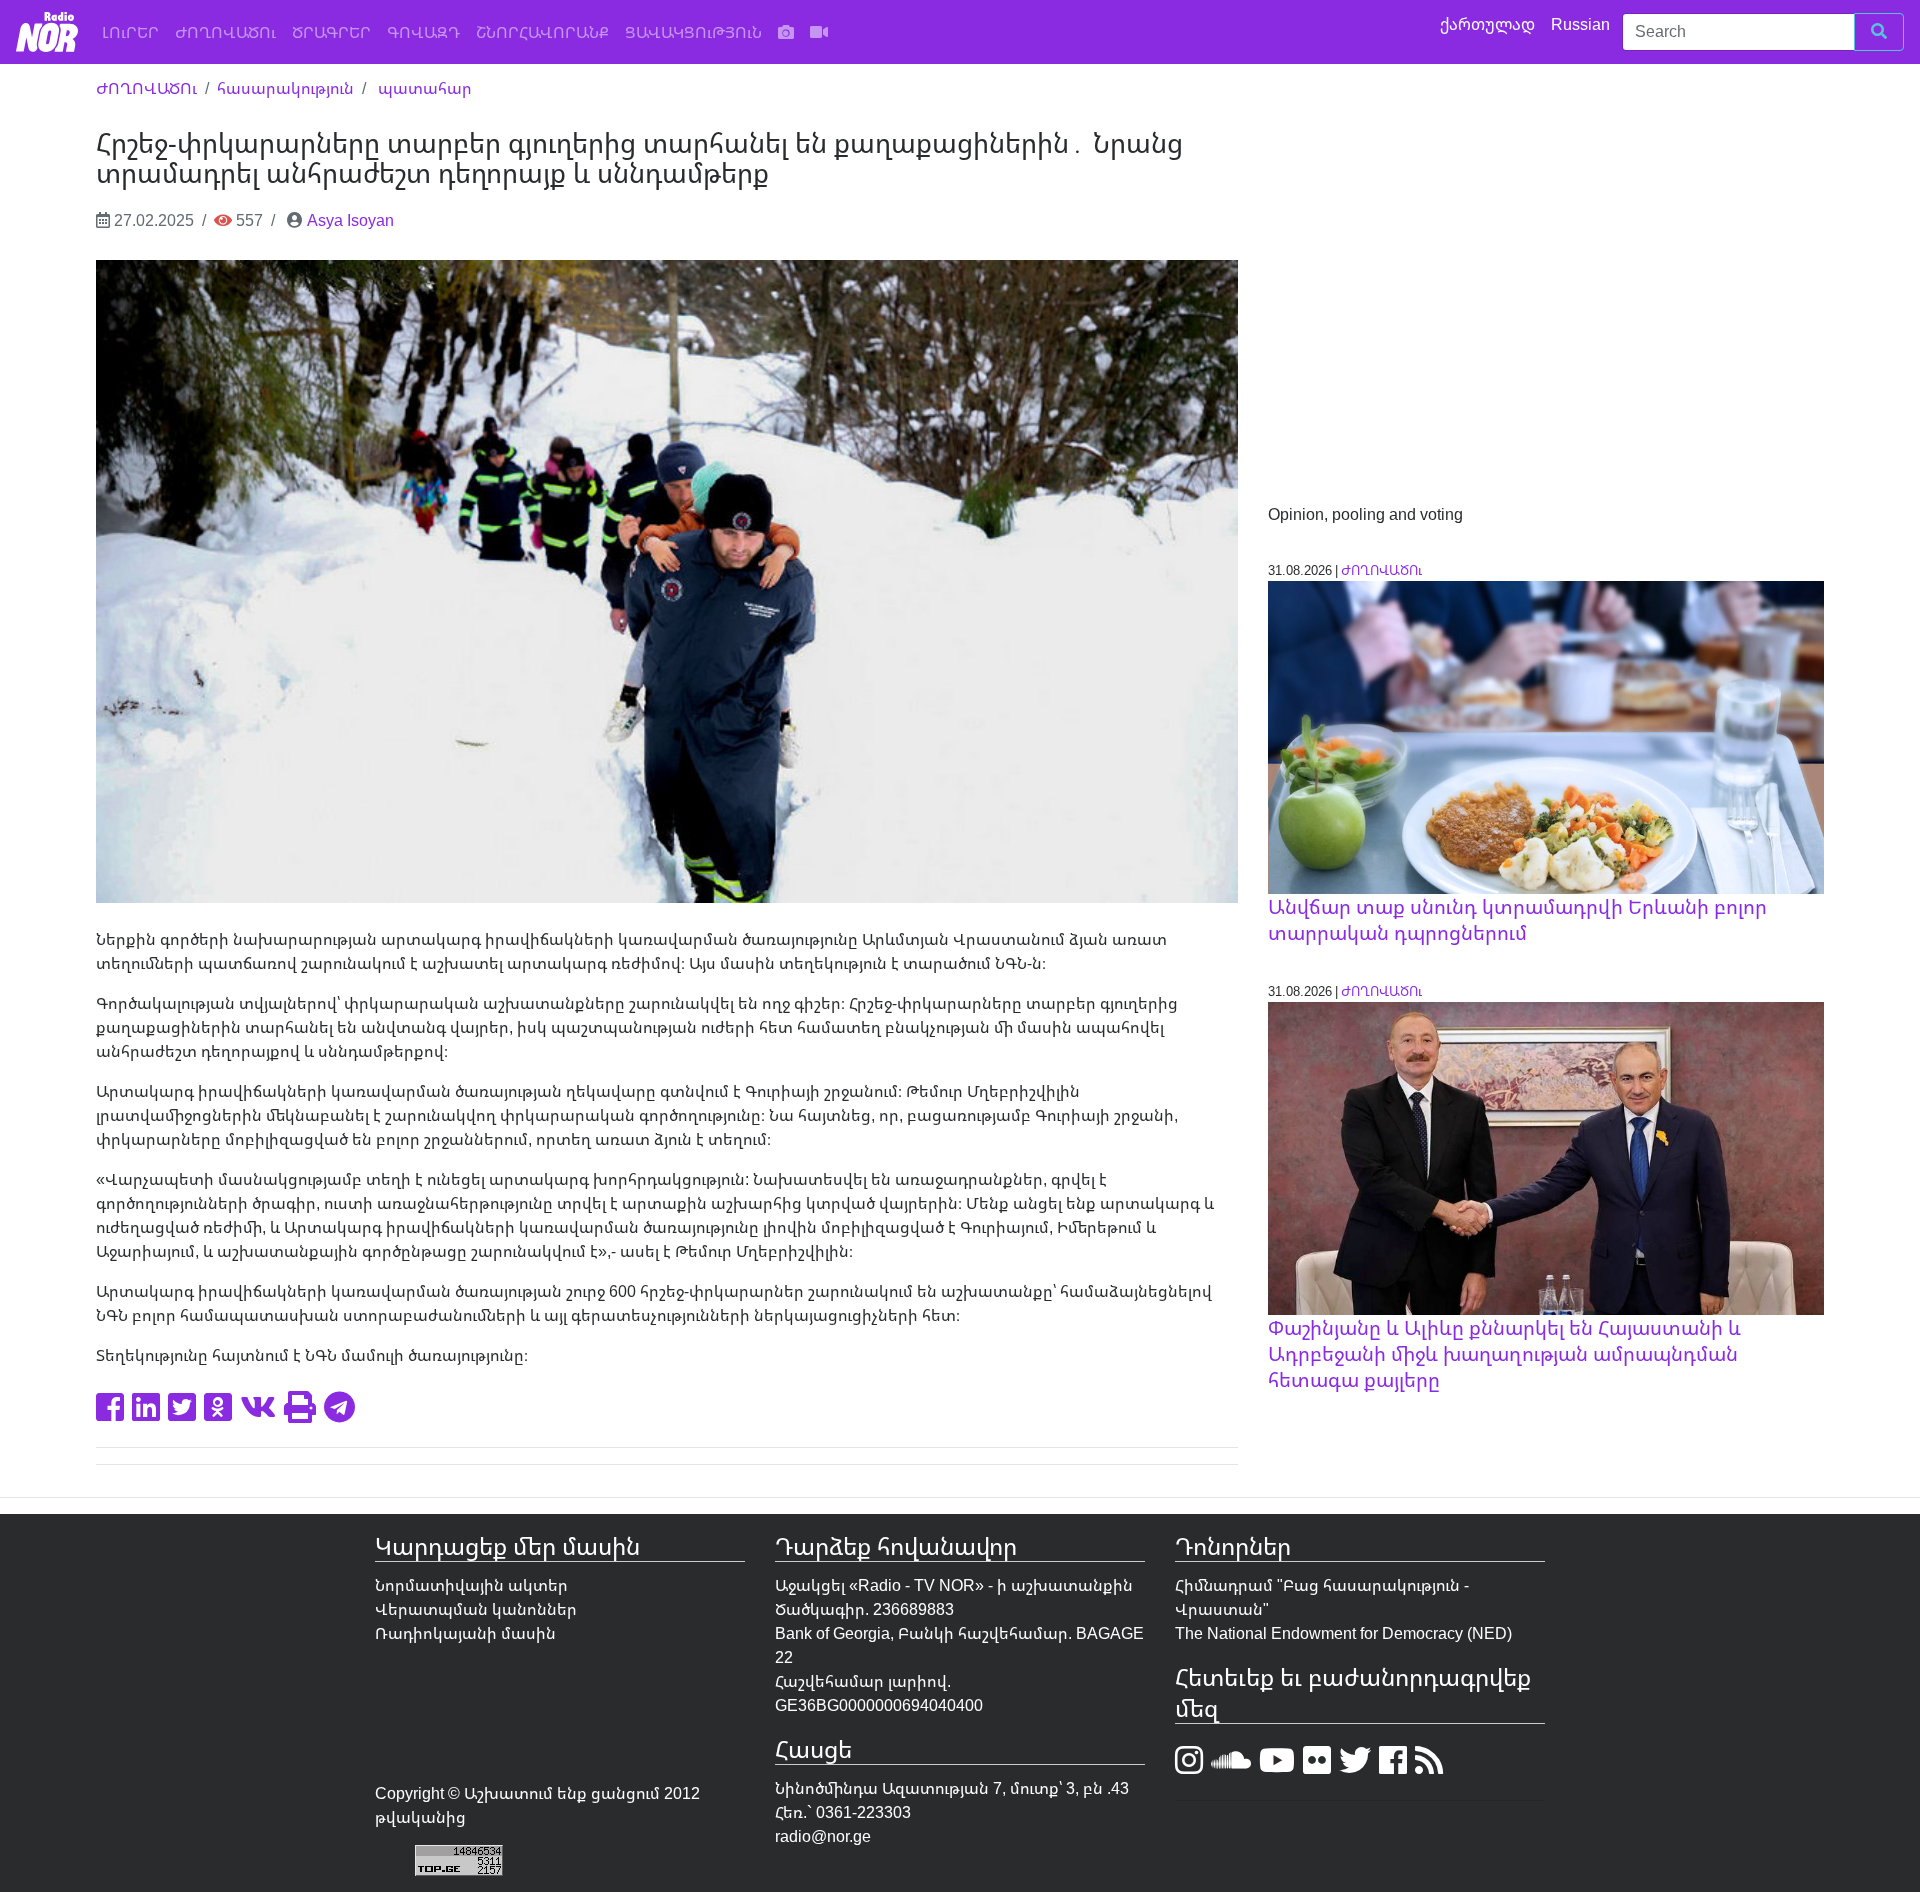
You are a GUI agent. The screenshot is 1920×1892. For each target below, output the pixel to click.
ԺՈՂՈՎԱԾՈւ (225, 32)
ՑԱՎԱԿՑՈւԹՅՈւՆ (693, 32)
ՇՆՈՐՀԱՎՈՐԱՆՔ (542, 32)
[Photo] (786, 32)
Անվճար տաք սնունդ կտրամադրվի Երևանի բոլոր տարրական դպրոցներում (1517, 919)
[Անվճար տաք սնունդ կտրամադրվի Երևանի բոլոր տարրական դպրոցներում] (1546, 736)
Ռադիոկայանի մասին (465, 1633)
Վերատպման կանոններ (476, 1609)
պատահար (425, 88)
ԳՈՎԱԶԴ (423, 32)
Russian (1582, 24)
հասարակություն (285, 88)
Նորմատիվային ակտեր (471, 1585)
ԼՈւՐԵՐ (134, 31)
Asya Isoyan (350, 220)
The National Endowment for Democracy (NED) (1343, 1633)
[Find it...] (1879, 32)
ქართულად (1489, 24)
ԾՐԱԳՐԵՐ (331, 32)
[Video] (819, 32)
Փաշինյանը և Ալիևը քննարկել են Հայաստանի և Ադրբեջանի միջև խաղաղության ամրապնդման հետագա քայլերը (1504, 1353)
